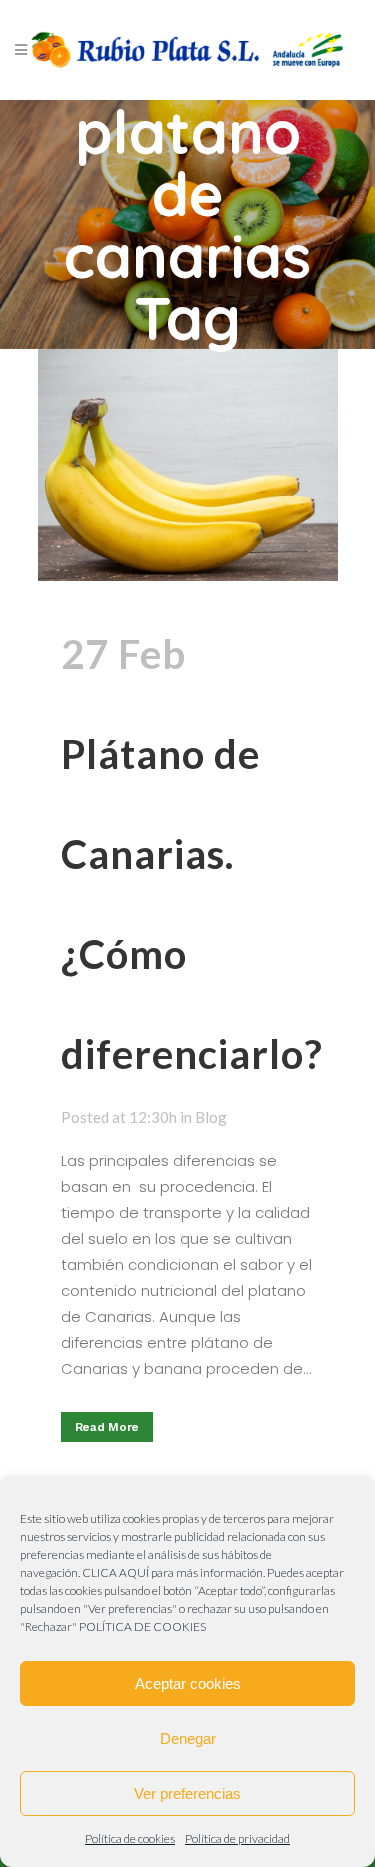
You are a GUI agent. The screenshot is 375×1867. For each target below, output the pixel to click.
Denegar (188, 1738)
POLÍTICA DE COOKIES (142, 1626)
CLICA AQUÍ (115, 1572)
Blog (211, 1117)
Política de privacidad (237, 1838)
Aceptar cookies (188, 1683)
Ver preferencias (187, 1793)
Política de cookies (130, 1838)
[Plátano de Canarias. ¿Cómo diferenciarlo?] (188, 465)
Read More (107, 1427)
